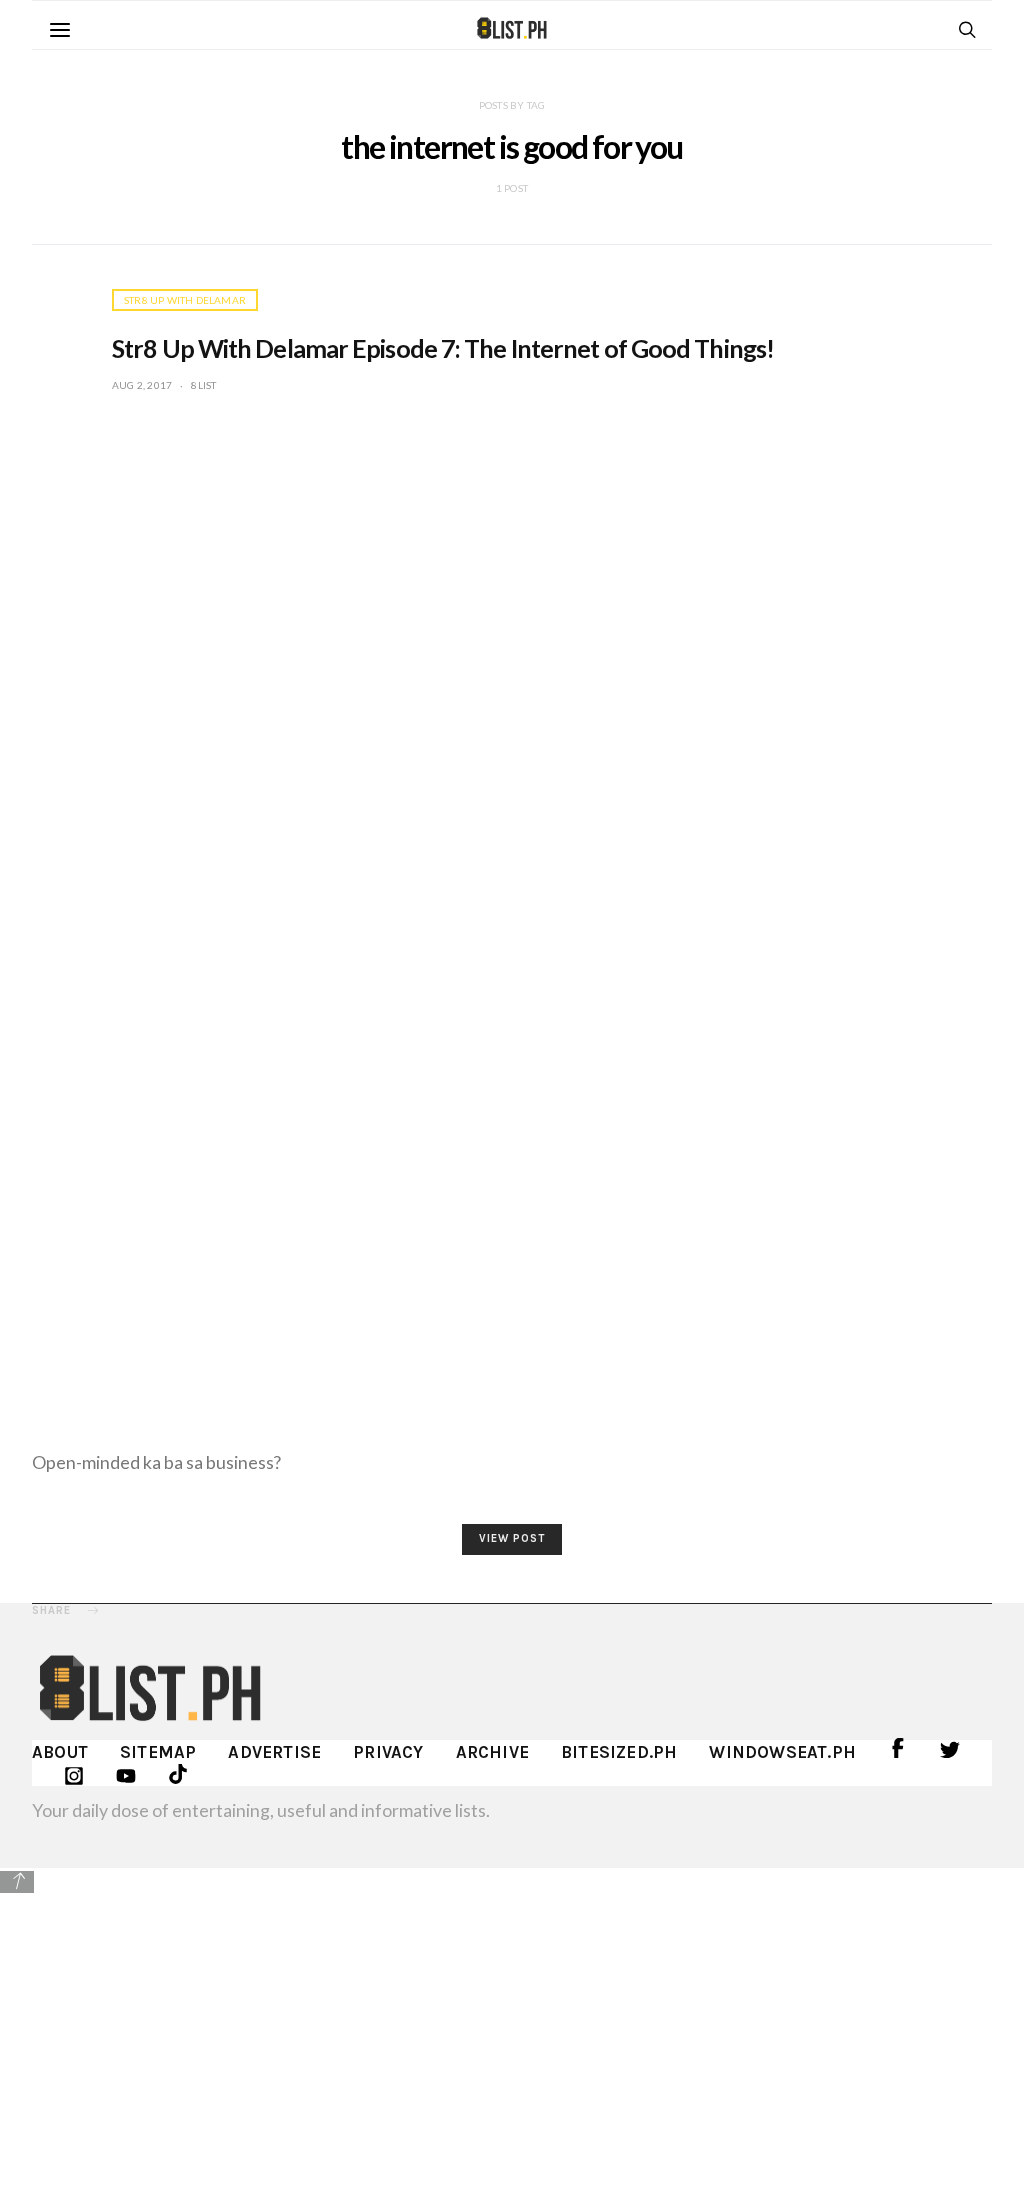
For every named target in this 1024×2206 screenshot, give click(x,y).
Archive (492, 1752)
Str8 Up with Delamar (185, 300)
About (60, 1752)
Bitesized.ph (619, 1752)
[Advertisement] (512, 2036)
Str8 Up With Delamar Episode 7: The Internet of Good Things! (443, 348)
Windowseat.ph (782, 1752)
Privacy (388, 1752)
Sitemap (158, 1752)
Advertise (274, 1752)
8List (203, 385)
